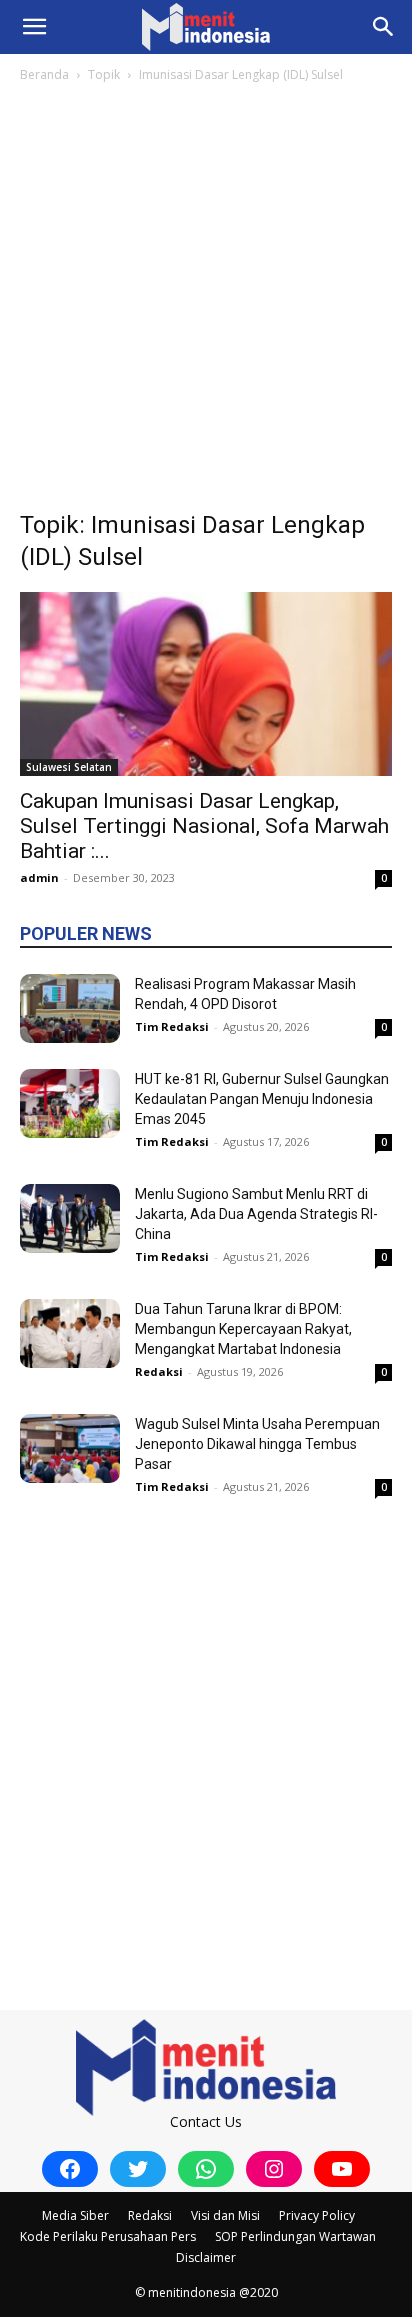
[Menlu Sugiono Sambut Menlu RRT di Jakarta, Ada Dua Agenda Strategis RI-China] (70, 1218)
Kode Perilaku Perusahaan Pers (108, 2236)
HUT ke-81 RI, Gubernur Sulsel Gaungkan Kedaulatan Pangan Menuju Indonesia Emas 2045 (262, 1099)
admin (39, 877)
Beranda (44, 74)
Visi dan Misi (225, 2215)
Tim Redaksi (172, 1026)
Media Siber (75, 2215)
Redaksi (159, 1371)
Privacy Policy (317, 2215)
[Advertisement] (206, 302)
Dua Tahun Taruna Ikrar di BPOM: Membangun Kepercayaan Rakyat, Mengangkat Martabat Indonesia (243, 1329)
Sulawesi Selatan (69, 767)
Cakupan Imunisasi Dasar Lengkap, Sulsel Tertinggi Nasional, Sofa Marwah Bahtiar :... (204, 826)
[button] (34, 27)
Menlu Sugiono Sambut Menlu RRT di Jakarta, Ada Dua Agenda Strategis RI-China (256, 1214)
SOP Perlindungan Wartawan (295, 2236)
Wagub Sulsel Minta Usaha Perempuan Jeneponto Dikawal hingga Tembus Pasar (257, 1444)
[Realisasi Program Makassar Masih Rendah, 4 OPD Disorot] (70, 1008)
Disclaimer (206, 2257)
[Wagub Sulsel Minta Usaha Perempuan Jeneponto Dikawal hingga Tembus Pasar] (70, 1448)
